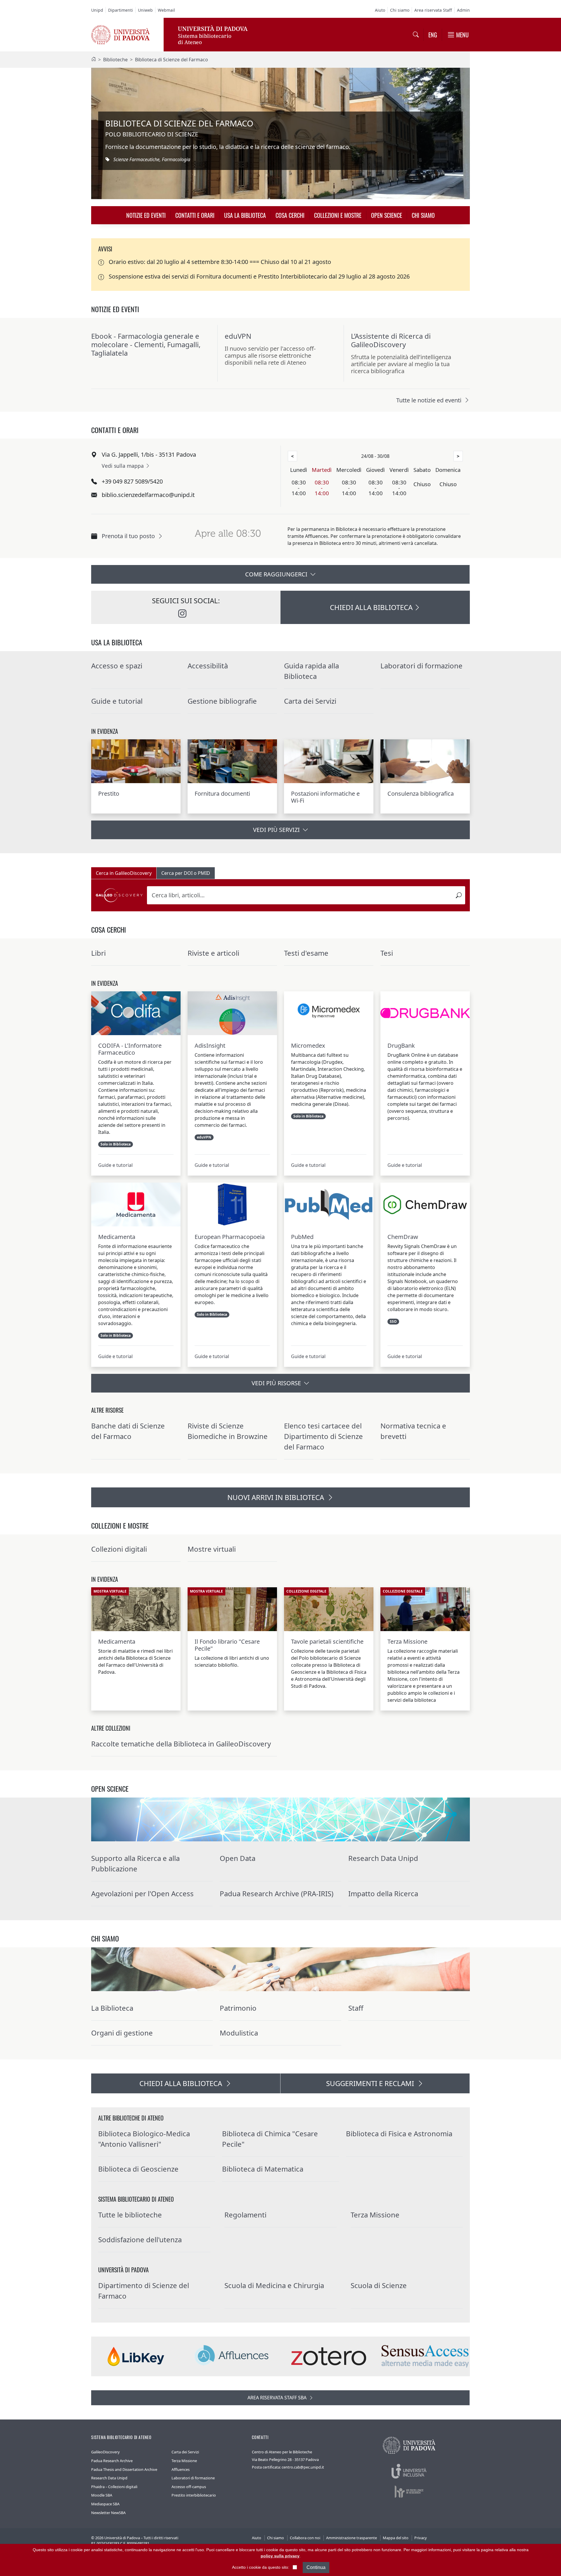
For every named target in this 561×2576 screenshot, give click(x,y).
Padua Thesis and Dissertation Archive (124, 2469)
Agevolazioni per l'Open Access (142, 1893)
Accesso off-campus (189, 2487)
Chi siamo (400, 10)
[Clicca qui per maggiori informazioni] (228, 544)
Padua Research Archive (112, 2461)
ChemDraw (403, 1237)
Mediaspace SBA (105, 2504)
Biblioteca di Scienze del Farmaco (172, 60)
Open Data (238, 1858)
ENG (433, 35)
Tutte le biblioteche (130, 2215)
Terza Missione (407, 1642)
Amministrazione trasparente (352, 2538)
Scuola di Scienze (379, 2285)
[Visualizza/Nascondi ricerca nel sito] (416, 35)
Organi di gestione (122, 2033)
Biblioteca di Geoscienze (138, 2169)
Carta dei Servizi (310, 701)
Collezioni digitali (119, 1549)
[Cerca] (459, 895)
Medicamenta (117, 1237)
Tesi (387, 953)
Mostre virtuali (212, 1549)
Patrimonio (238, 2008)
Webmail (166, 10)
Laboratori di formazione (193, 2478)
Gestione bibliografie (222, 701)
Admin (463, 10)
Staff (356, 2008)
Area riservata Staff (433, 10)
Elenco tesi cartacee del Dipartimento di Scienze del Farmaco (323, 1436)
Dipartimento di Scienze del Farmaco (144, 2291)
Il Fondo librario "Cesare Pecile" (227, 1645)
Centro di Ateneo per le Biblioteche (282, 2452)
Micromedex (308, 1046)
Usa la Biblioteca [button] (245, 215)
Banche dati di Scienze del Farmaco (128, 1431)
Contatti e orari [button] (195, 215)
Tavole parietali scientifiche (327, 1642)
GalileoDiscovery (105, 2452)
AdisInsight (210, 1046)
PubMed (302, 1237)
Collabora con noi (305, 2538)
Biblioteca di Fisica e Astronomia (399, 2133)
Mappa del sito (396, 2538)
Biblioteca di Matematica (263, 2169)
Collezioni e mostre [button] (338, 215)
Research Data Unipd (383, 1858)
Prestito (109, 794)
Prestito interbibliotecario (194, 2495)
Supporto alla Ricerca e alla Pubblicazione (135, 1863)
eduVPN (238, 336)
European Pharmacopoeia (230, 1237)
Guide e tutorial (115, 1165)
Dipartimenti (121, 10)
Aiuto (380, 10)
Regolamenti (245, 2215)
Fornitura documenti (222, 794)
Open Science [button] (387, 215)
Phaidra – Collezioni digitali (114, 2487)
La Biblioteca (112, 2008)
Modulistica (239, 2033)
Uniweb (145, 10)
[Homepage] (93, 60)
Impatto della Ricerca (383, 1893)
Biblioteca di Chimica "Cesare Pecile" (270, 2139)
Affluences (181, 2469)
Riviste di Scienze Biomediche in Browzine (228, 1431)
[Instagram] (182, 615)
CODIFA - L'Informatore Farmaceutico (130, 1049)
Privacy (421, 2538)
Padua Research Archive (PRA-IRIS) (277, 1893)
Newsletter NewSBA (108, 2513)
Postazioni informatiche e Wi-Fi (325, 797)
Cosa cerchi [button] (290, 215)
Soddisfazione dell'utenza (140, 2239)
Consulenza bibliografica (421, 794)
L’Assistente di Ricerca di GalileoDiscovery (391, 340)
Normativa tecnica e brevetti (413, 1431)
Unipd (97, 10)
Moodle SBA (102, 2495)
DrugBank (401, 1046)
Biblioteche (115, 60)
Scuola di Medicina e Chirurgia (274, 2285)
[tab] (124, 873)
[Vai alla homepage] (120, 34)
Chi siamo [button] (423, 215)
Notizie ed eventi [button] (146, 215)
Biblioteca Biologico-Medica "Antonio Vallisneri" (144, 2139)
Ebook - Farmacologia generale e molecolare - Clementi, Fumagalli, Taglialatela (146, 344)
